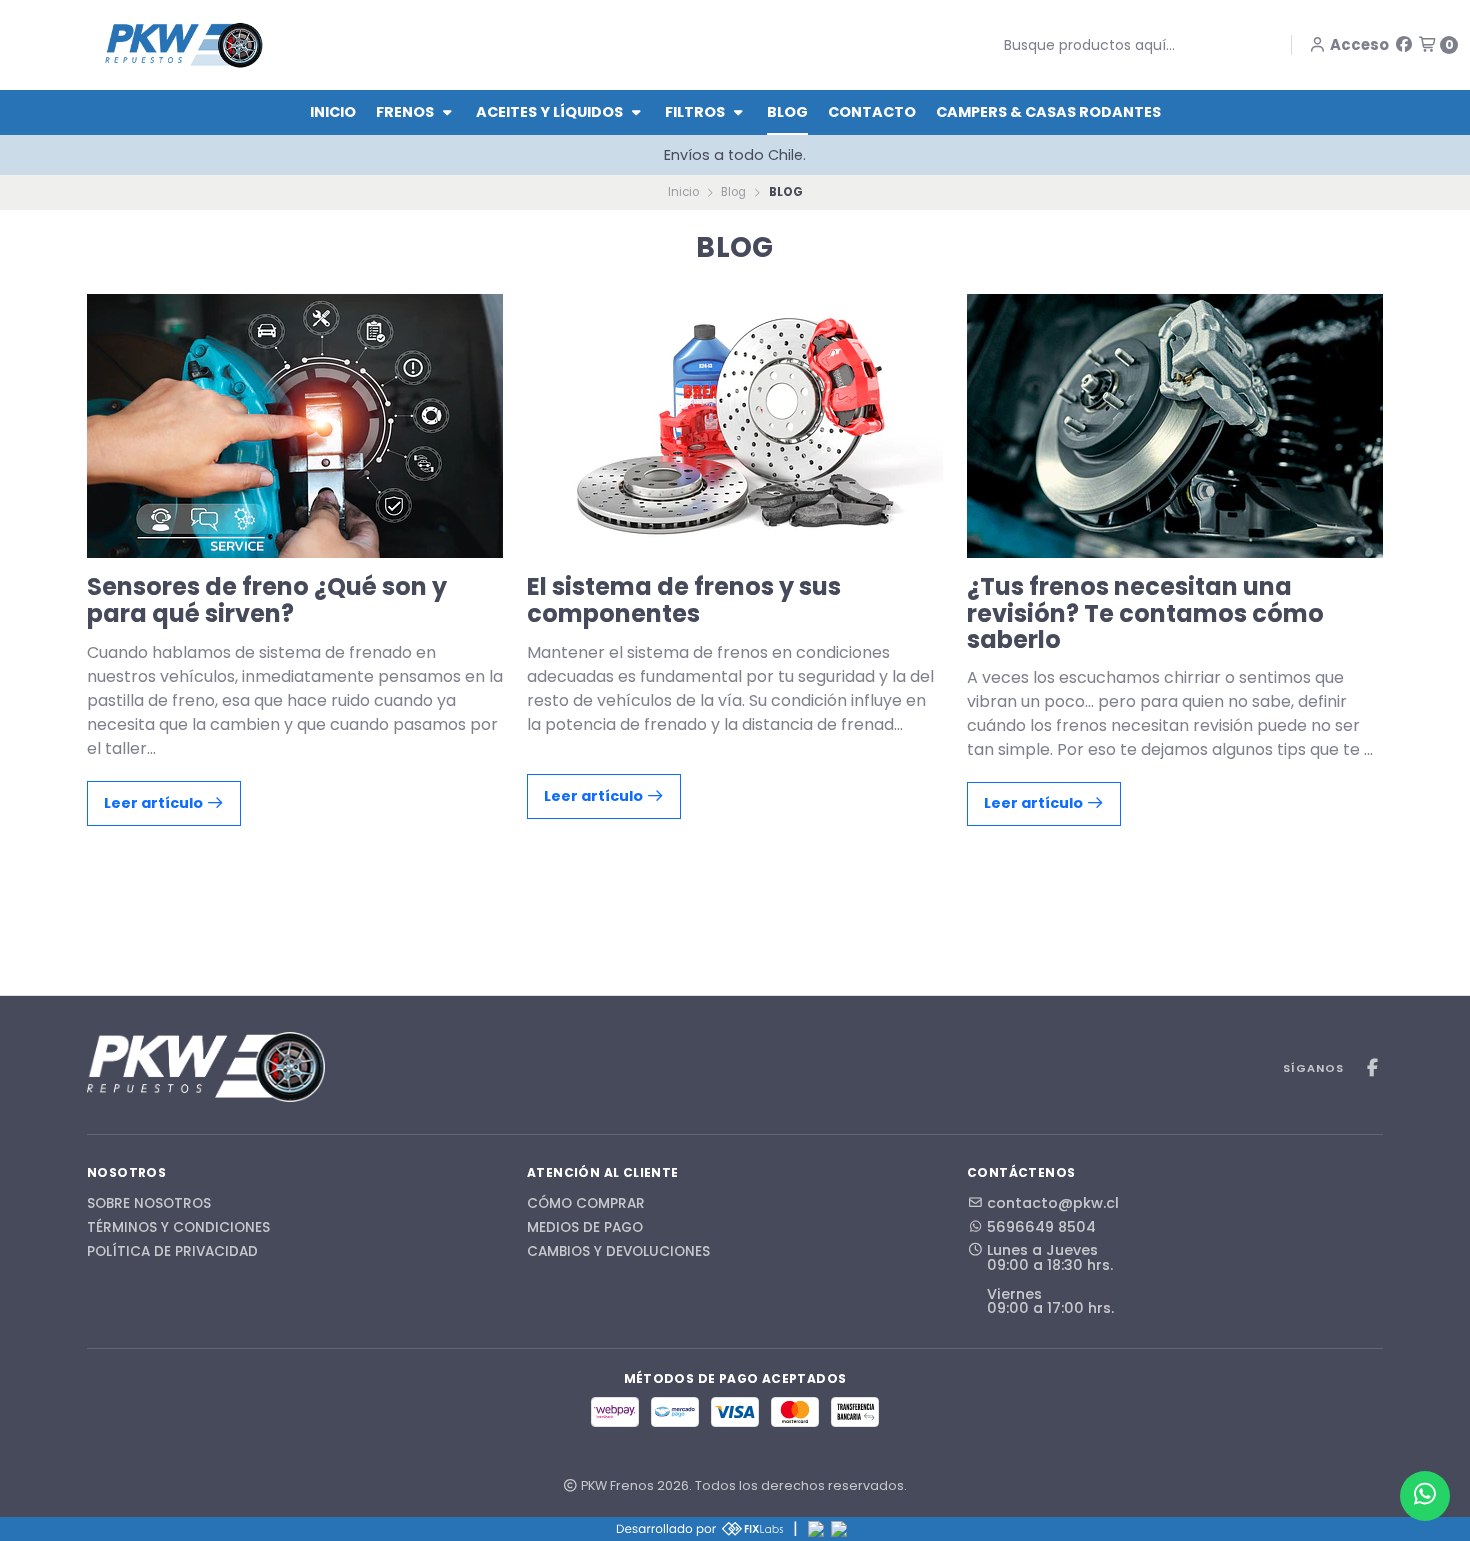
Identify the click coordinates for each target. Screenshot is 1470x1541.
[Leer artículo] (295, 426)
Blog (733, 192)
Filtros (696, 112)
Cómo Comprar (586, 1204)
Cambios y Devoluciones (618, 1252)
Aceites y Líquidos (551, 112)
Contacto (872, 112)
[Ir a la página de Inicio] (184, 44)
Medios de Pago (585, 1228)
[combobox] (1127, 45)
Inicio (333, 112)
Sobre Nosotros (149, 1204)
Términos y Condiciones (178, 1228)
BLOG (787, 112)
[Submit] (989, 45)
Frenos (406, 112)
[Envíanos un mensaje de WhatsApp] (1425, 1496)
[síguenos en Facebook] (1404, 44)
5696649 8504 (1041, 1227)
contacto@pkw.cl (1053, 1203)
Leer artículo (155, 803)
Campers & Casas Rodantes (1048, 112)
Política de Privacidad (172, 1252)
